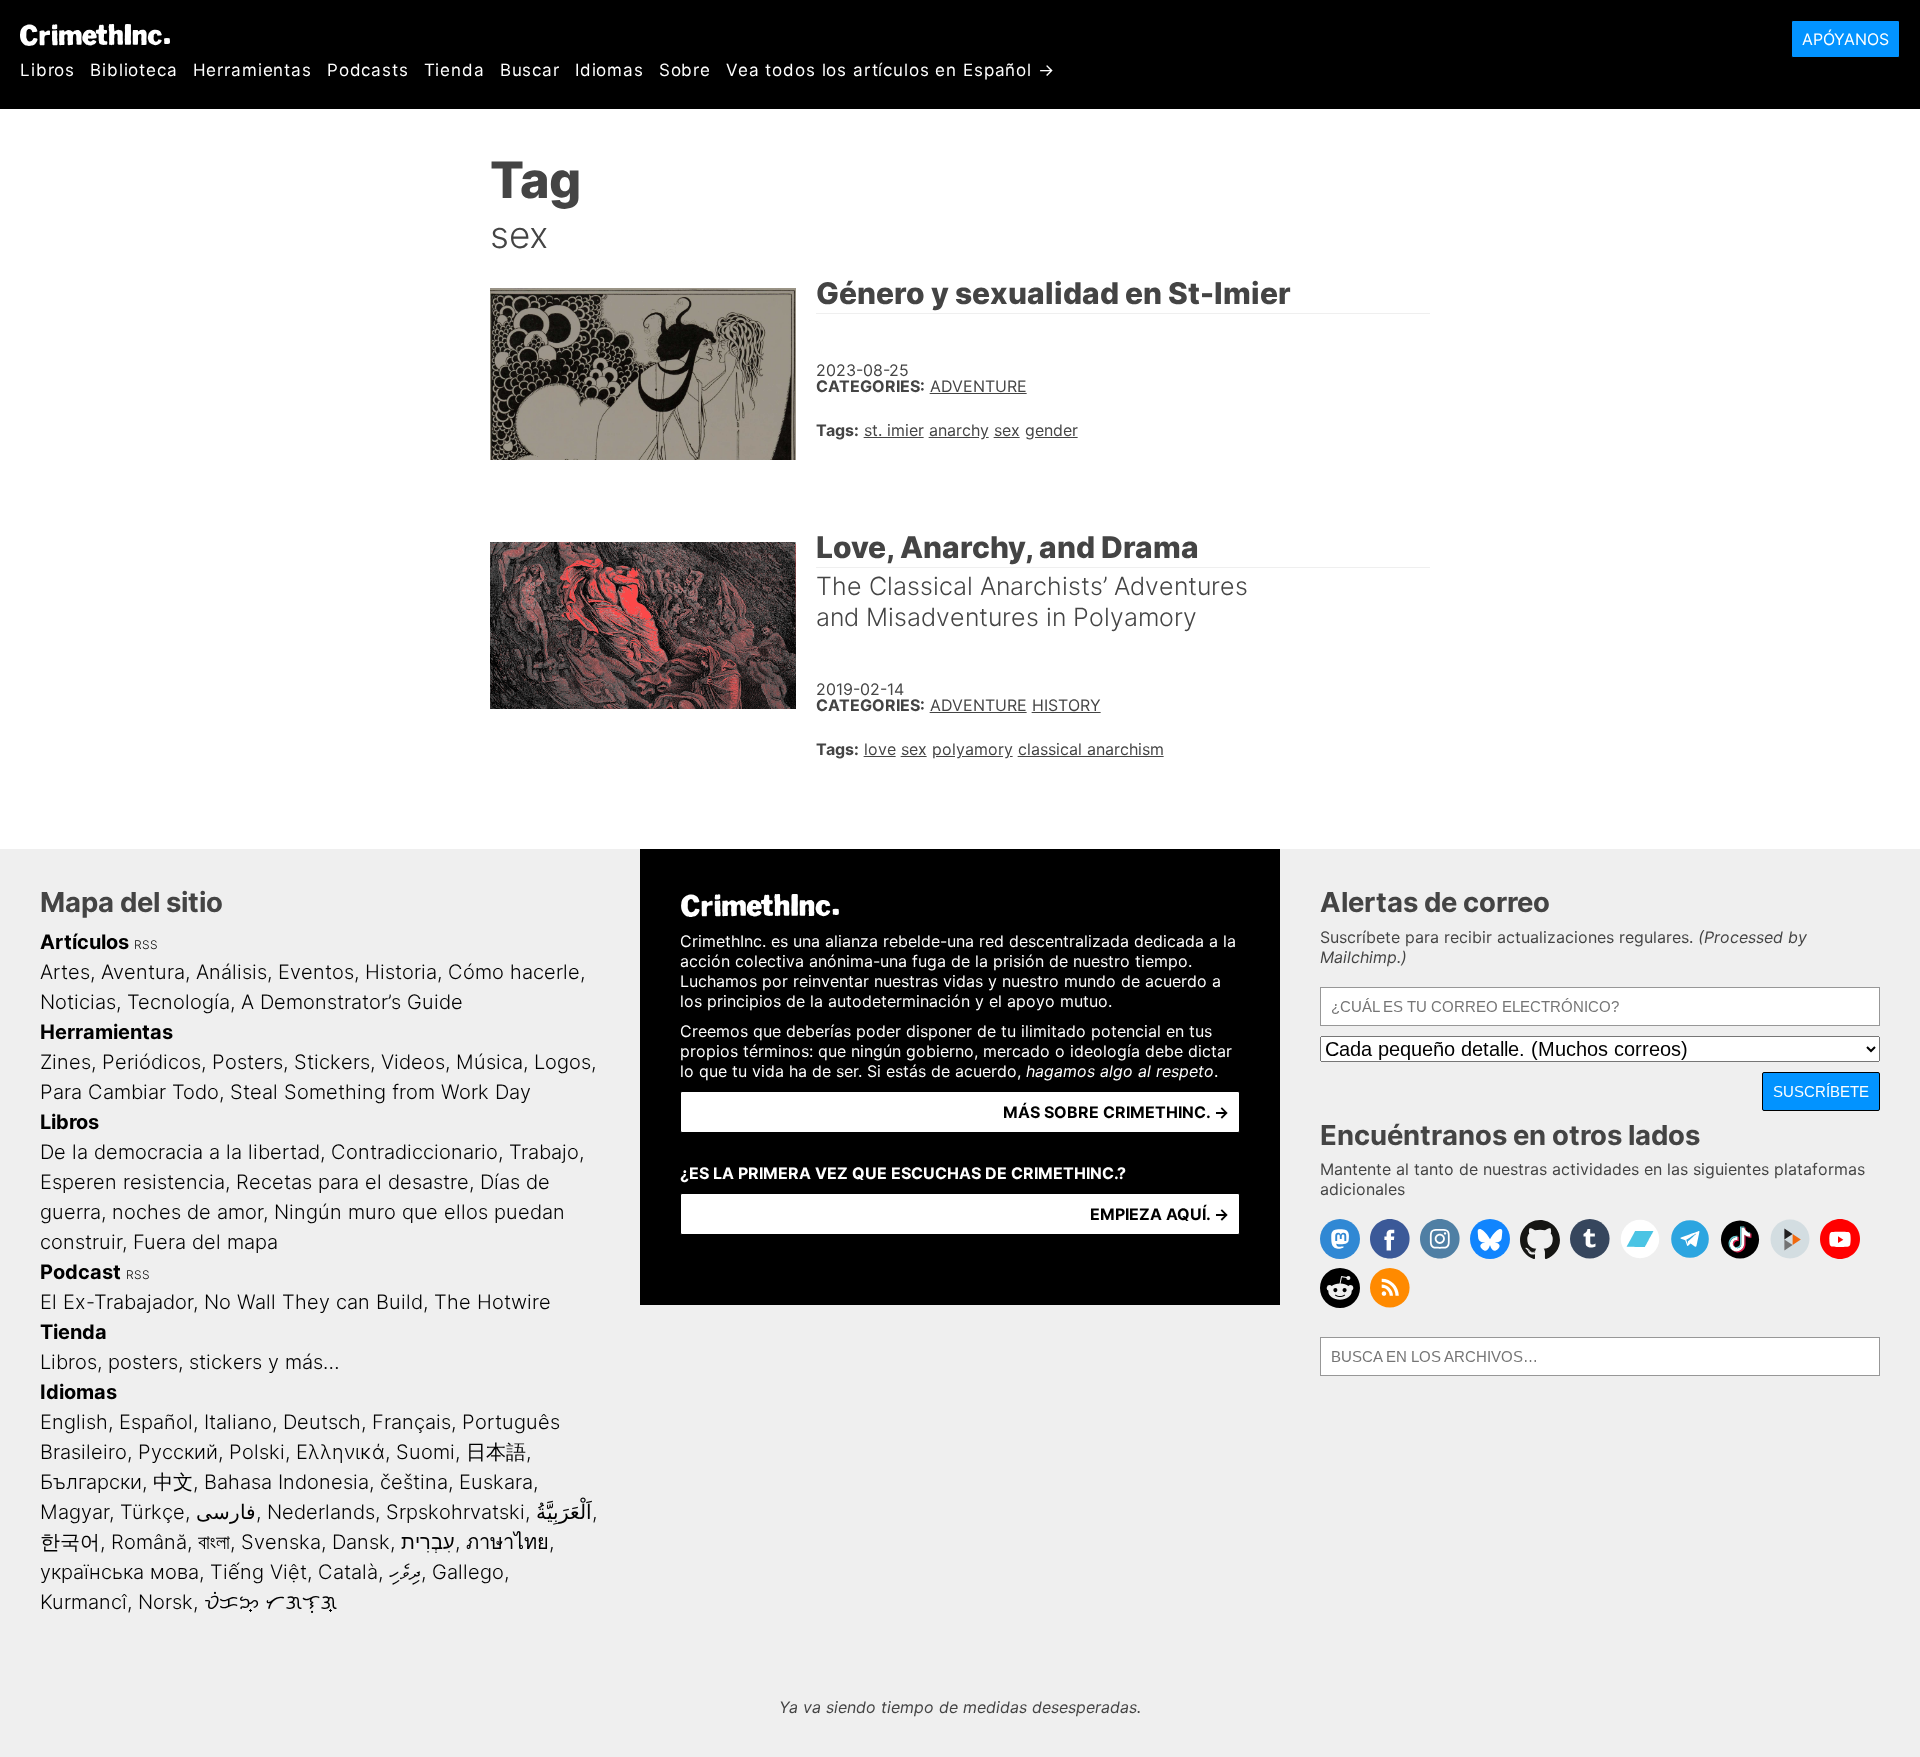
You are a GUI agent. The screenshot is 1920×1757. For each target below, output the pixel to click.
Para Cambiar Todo (129, 1092)
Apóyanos (1845, 39)
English (74, 1422)
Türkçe (152, 1512)
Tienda (454, 70)
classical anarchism (1091, 749)
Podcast (80, 1272)
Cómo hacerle (514, 972)
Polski (257, 1452)
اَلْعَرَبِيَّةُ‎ (564, 1512)
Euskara (496, 1482)
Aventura (143, 972)
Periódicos (151, 1062)
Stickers (332, 1062)
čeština (414, 1482)
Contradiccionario (414, 1152)
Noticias (78, 1002)
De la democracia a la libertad (180, 1152)
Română (149, 1542)
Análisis (231, 972)
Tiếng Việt (258, 1572)
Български (91, 1482)
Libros (47, 70)
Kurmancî (83, 1602)
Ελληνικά (340, 1452)
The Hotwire (492, 1302)
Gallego (468, 1572)
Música (489, 1062)
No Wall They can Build (313, 1302)
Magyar (74, 1512)
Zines (65, 1062)
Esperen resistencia (132, 1182)
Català (348, 1572)
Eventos (316, 972)
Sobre (685, 70)
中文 (173, 1482)
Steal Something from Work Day (380, 1092)
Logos (562, 1062)
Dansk (361, 1542)
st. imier (894, 430)
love (880, 749)
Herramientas (252, 70)
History (1066, 705)
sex (1007, 430)
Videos (413, 1062)
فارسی (226, 1512)
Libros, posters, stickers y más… (190, 1362)
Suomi (425, 1452)
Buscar (530, 70)
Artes (65, 972)
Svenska (281, 1542)
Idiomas (609, 70)
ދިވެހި (405, 1572)
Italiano (238, 1422)
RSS (146, 944)
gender (1051, 430)
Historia (401, 972)
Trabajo (544, 1152)
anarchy (959, 430)
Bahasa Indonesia (286, 1482)
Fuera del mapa (205, 1242)
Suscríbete (1821, 1091)
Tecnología (178, 1002)
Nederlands (321, 1512)
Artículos (84, 942)
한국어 (70, 1542)
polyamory (972, 749)
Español (156, 1422)
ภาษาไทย (507, 1542)
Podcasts (368, 70)
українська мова (119, 1572)
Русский (178, 1452)
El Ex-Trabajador (116, 1302)
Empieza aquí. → (1159, 1214)
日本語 (496, 1452)
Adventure (978, 386)
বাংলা (214, 1542)
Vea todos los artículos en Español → (890, 70)
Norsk (165, 1602)
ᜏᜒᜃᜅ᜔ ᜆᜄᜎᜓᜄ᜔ (270, 1602)
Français (411, 1422)
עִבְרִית (428, 1542)
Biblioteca (134, 70)
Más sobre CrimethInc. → (1116, 1112)
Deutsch (322, 1422)
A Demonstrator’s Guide (352, 1002)
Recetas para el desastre (352, 1182)
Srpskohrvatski (455, 1512)
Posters (247, 1062)
